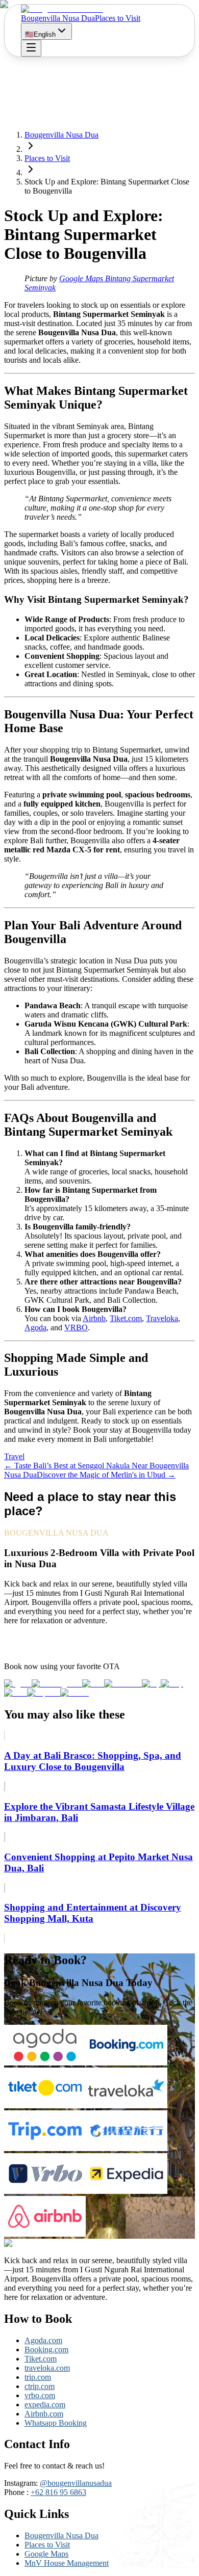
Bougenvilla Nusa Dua (58, 18)
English (40, 34)
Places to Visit (118, 18)
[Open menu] (31, 48)
